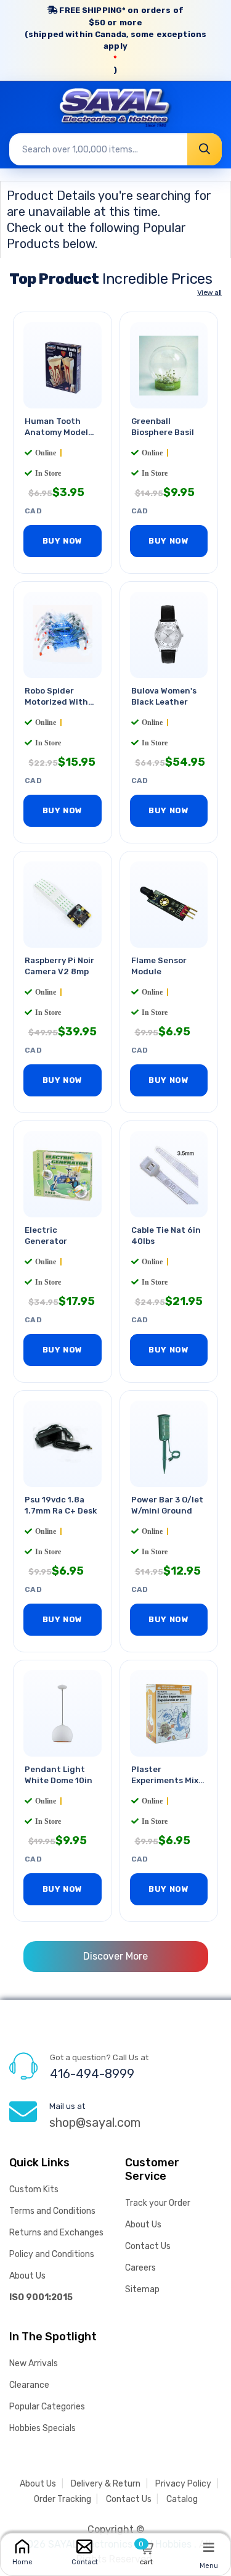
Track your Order (158, 2203)
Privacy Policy (183, 2484)
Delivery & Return (106, 2484)
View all (209, 292)
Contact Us (148, 2246)
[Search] (205, 149)
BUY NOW (63, 541)
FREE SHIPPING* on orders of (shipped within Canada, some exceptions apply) (115, 40)
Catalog (182, 2499)
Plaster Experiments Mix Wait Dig (165, 1780)
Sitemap (142, 2289)
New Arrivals (34, 2363)
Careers (140, 2268)
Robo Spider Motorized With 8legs (56, 702)
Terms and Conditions (52, 2211)
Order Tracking (63, 2499)
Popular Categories (47, 2407)
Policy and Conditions (52, 2254)
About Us (27, 2276)
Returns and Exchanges (56, 2233)
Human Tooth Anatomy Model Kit (56, 432)
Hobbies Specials (43, 2428)
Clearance (29, 2385)
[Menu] (209, 2547)
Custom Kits (34, 2189)
